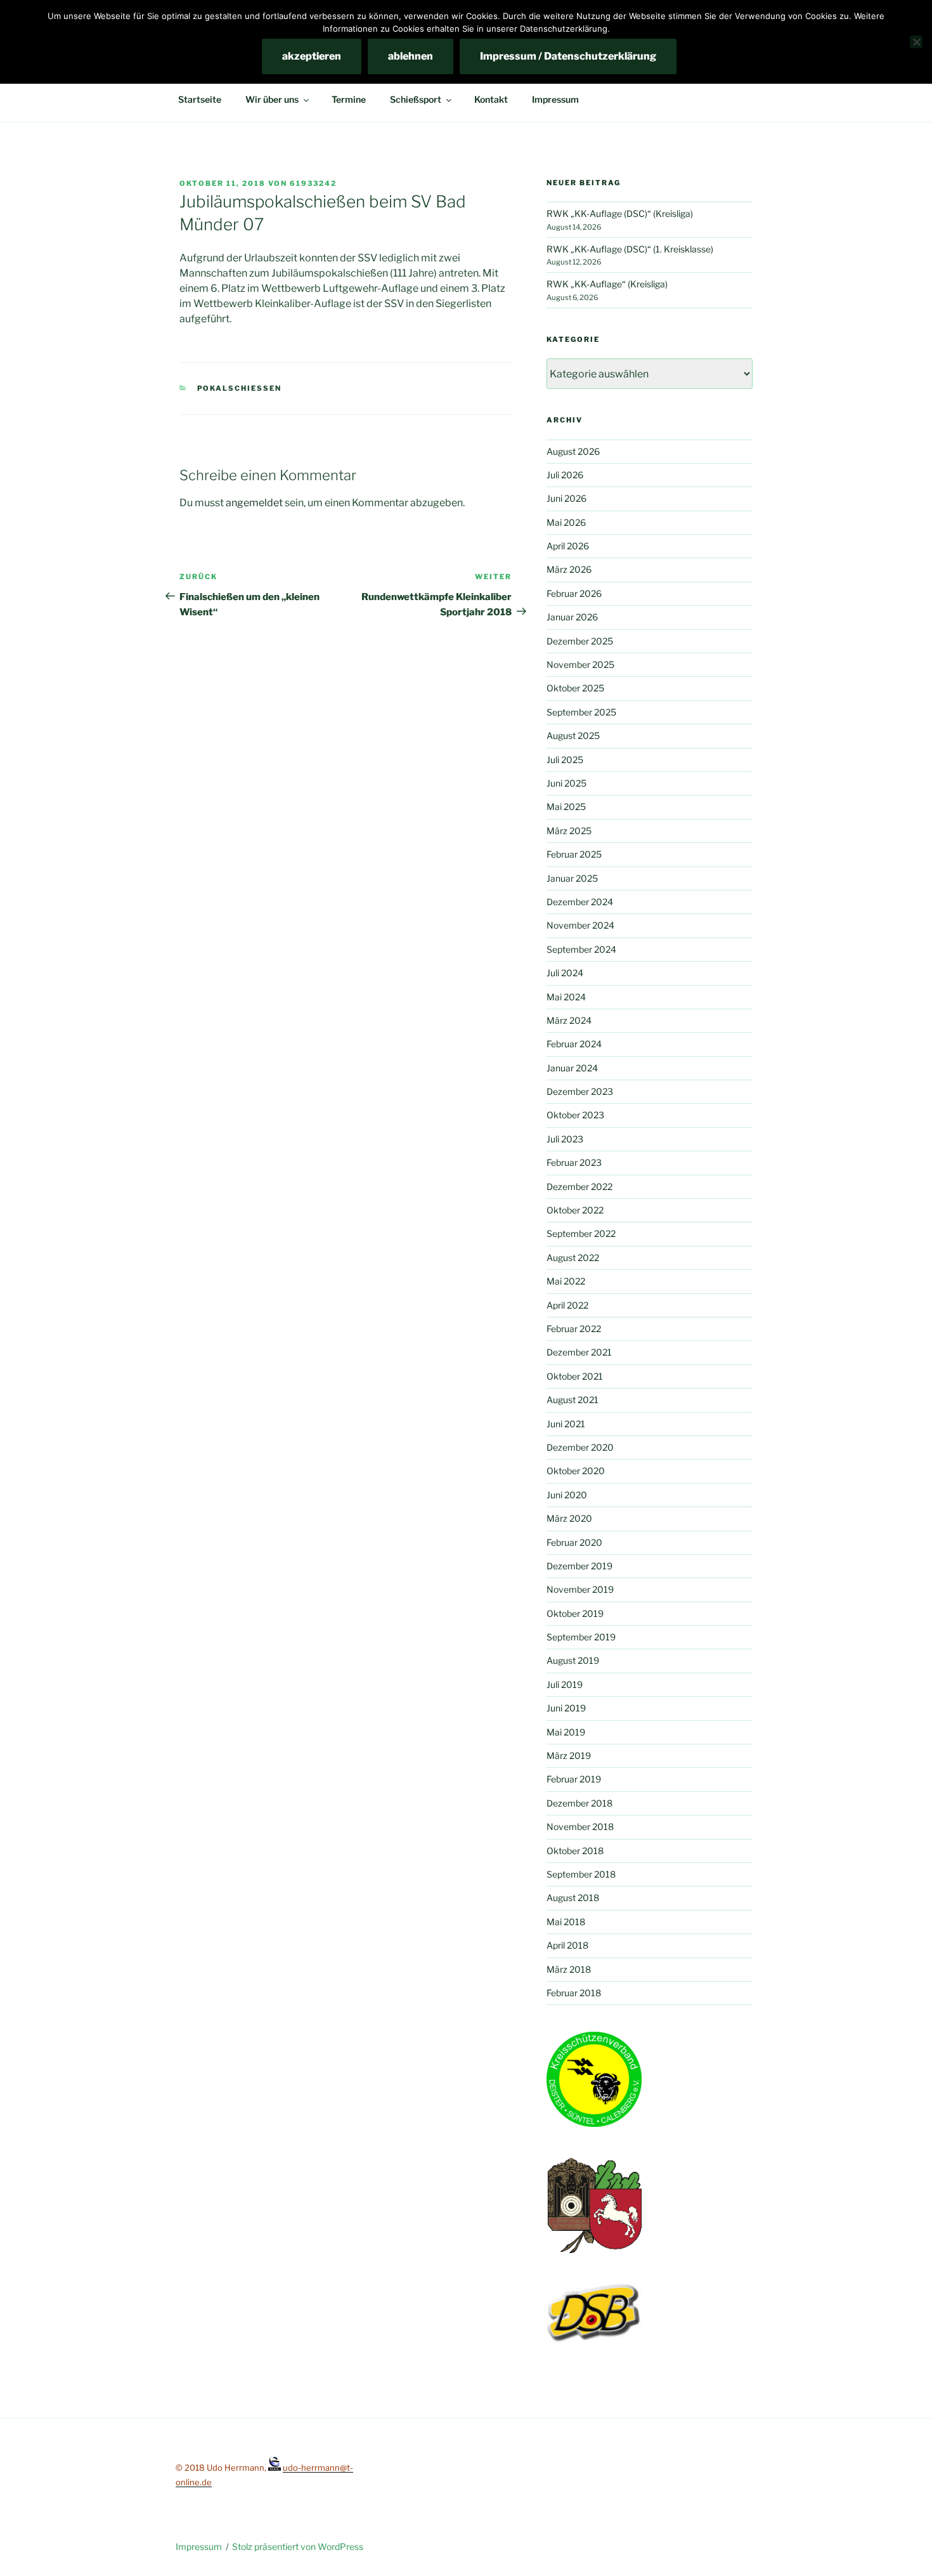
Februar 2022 (574, 1329)
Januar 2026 (572, 617)
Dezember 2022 (579, 1187)
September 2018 (581, 1874)
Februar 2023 (574, 1162)
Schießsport (416, 99)
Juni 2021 (566, 1424)
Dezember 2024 (580, 902)
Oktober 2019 (575, 1613)
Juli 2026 (565, 475)
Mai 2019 (566, 1732)
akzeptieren (312, 56)
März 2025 (569, 831)
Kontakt (491, 99)
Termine (349, 99)
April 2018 (567, 1945)
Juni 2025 (566, 783)
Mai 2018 (566, 1922)
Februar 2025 (574, 854)
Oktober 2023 (575, 1115)
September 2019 (581, 1637)
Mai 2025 (566, 807)
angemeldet (254, 503)
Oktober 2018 (575, 1851)
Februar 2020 (574, 1542)
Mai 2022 (566, 1281)
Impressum (555, 99)
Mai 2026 (566, 522)
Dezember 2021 (579, 1352)
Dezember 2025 (580, 641)
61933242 (313, 183)
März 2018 (569, 1969)
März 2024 (569, 1020)
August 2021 (573, 1400)
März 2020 (569, 1518)
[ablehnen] (916, 42)
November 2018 (580, 1827)
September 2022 (581, 1233)
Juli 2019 (565, 1684)
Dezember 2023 (580, 1091)
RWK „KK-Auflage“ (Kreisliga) (607, 284)
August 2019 (573, 1660)
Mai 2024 (566, 997)
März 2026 (569, 569)
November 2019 (580, 1589)
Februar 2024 (574, 1044)
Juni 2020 (567, 1495)
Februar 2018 (574, 1993)
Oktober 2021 (575, 1376)
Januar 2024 (572, 1068)
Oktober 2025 (575, 688)
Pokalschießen (240, 388)
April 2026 (568, 546)
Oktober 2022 (575, 1210)
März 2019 (569, 1755)
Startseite (200, 99)
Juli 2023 (565, 1139)
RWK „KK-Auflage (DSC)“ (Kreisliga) (620, 213)
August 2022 (573, 1258)
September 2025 (581, 712)
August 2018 (573, 1898)
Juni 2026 (566, 498)
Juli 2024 (565, 973)
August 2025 (573, 736)
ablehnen (411, 56)
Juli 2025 (565, 760)
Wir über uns (272, 99)
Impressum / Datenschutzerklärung (568, 56)
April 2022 (567, 1305)
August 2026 (573, 451)
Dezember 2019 (579, 1566)
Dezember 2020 (580, 1447)
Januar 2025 (572, 878)
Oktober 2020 (576, 1471)
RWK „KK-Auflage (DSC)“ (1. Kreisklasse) (630, 249)
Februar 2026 (574, 593)
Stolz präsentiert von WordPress (298, 2547)
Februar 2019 (574, 1779)
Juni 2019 (566, 1708)
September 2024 (581, 949)
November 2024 (580, 925)
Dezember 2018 (579, 1803)
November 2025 (580, 664)
